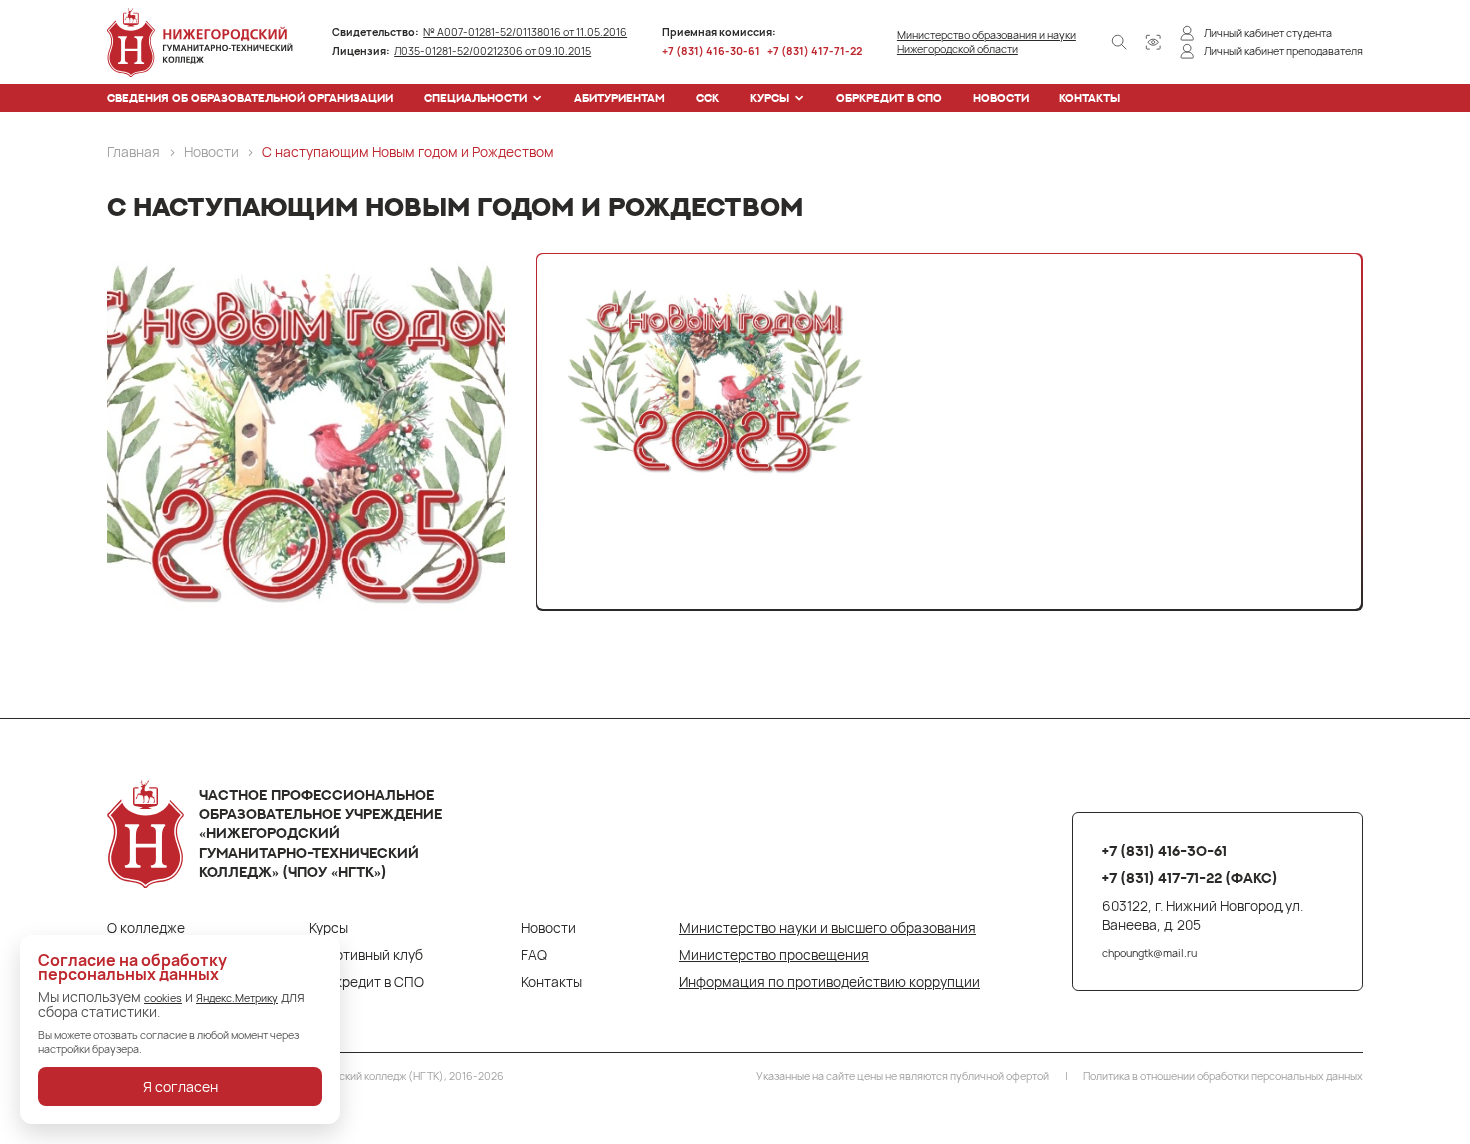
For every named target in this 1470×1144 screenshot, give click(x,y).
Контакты (1089, 98)
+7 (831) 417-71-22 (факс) (1189, 878)
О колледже (146, 927)
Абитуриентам (619, 98)
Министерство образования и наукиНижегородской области (986, 42)
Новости (1001, 98)
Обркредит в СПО (889, 98)
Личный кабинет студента (1268, 33)
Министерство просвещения (774, 954)
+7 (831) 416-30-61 (711, 51)
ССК (707, 98)
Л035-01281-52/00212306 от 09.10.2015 (492, 51)
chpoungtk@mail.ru (1149, 953)
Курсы (769, 98)
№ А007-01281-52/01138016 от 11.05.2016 (525, 32)
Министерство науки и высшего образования (827, 927)
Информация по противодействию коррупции (829, 981)
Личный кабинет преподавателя (1283, 51)
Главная (133, 151)
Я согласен (180, 1086)
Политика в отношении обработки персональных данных (1223, 1076)
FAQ (534, 954)
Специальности (475, 98)
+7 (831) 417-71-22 (814, 51)
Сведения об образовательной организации (250, 98)
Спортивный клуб (366, 954)
